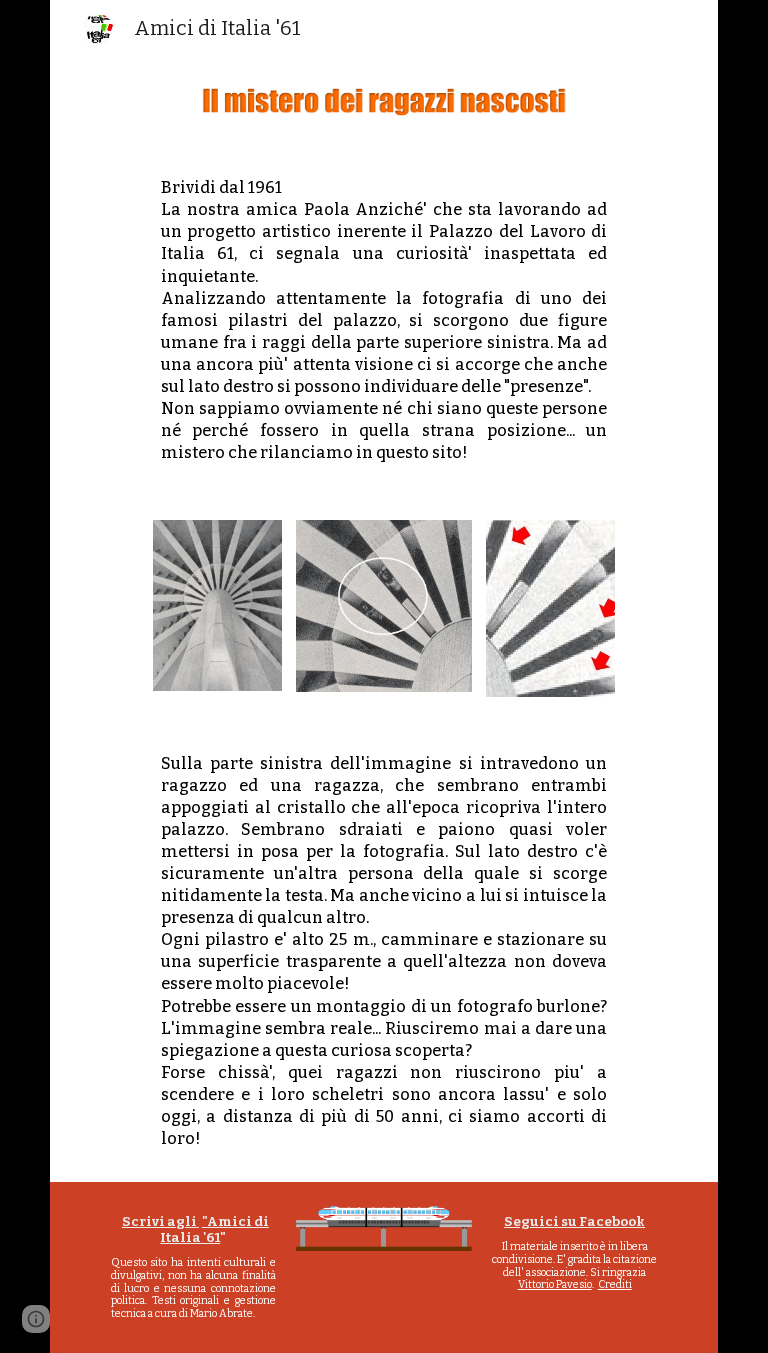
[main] (384, 320)
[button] (36, 1319)
